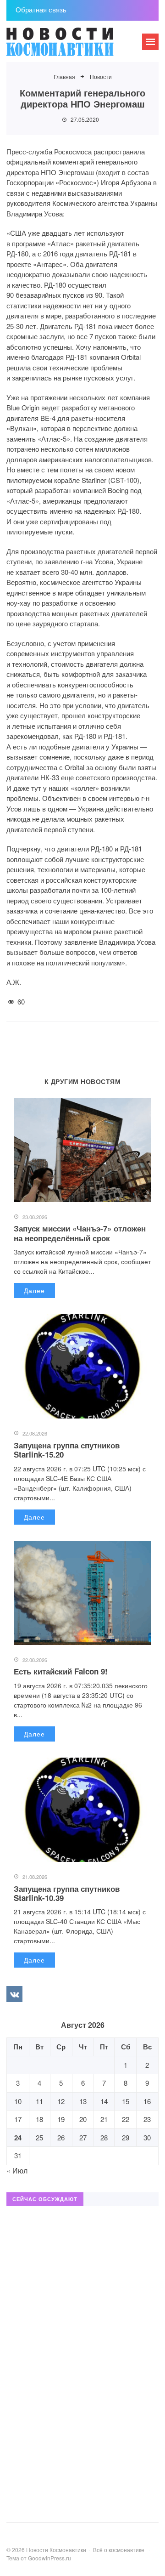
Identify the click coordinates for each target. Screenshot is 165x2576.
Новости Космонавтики (75, 46)
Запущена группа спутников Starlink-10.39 (67, 1893)
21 (104, 2119)
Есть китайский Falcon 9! (61, 1671)
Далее (34, 1290)
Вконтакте (14, 1994)
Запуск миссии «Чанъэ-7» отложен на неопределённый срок (80, 1233)
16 (147, 2101)
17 (18, 2119)
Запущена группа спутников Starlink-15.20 (67, 1450)
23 (147, 2119)
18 (39, 2119)
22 (126, 2119)
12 (61, 2101)
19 (61, 2119)
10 (18, 2101)
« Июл (17, 2170)
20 (83, 2119)
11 (39, 2101)
